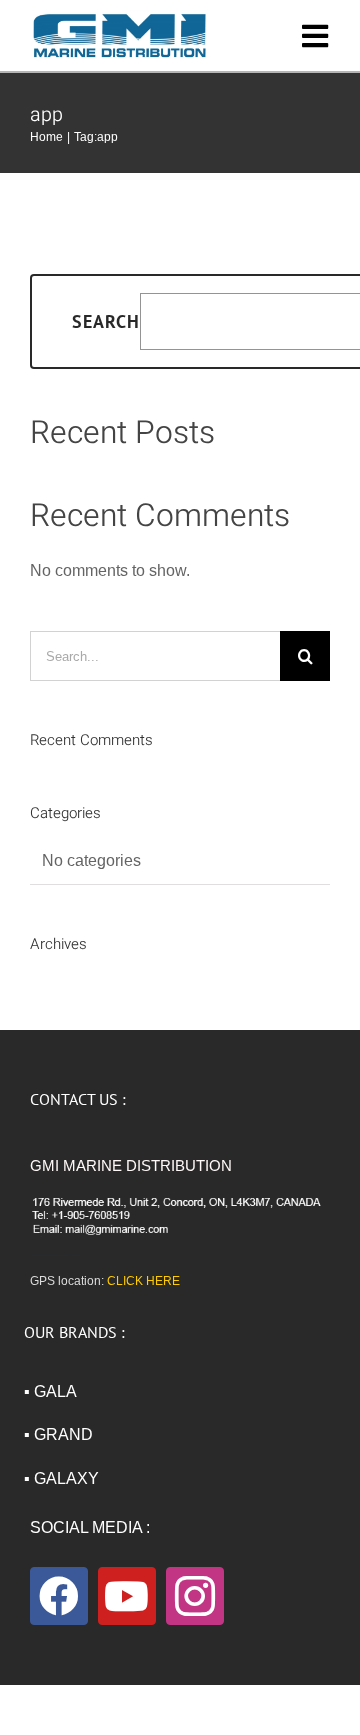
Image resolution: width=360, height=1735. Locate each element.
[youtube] (127, 1596)
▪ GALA (50, 1391)
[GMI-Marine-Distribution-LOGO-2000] (120, 17)
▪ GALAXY (61, 1478)
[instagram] (195, 1596)
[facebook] (59, 1596)
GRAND (63, 1434)
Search (106, 321)
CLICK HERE (143, 1281)
